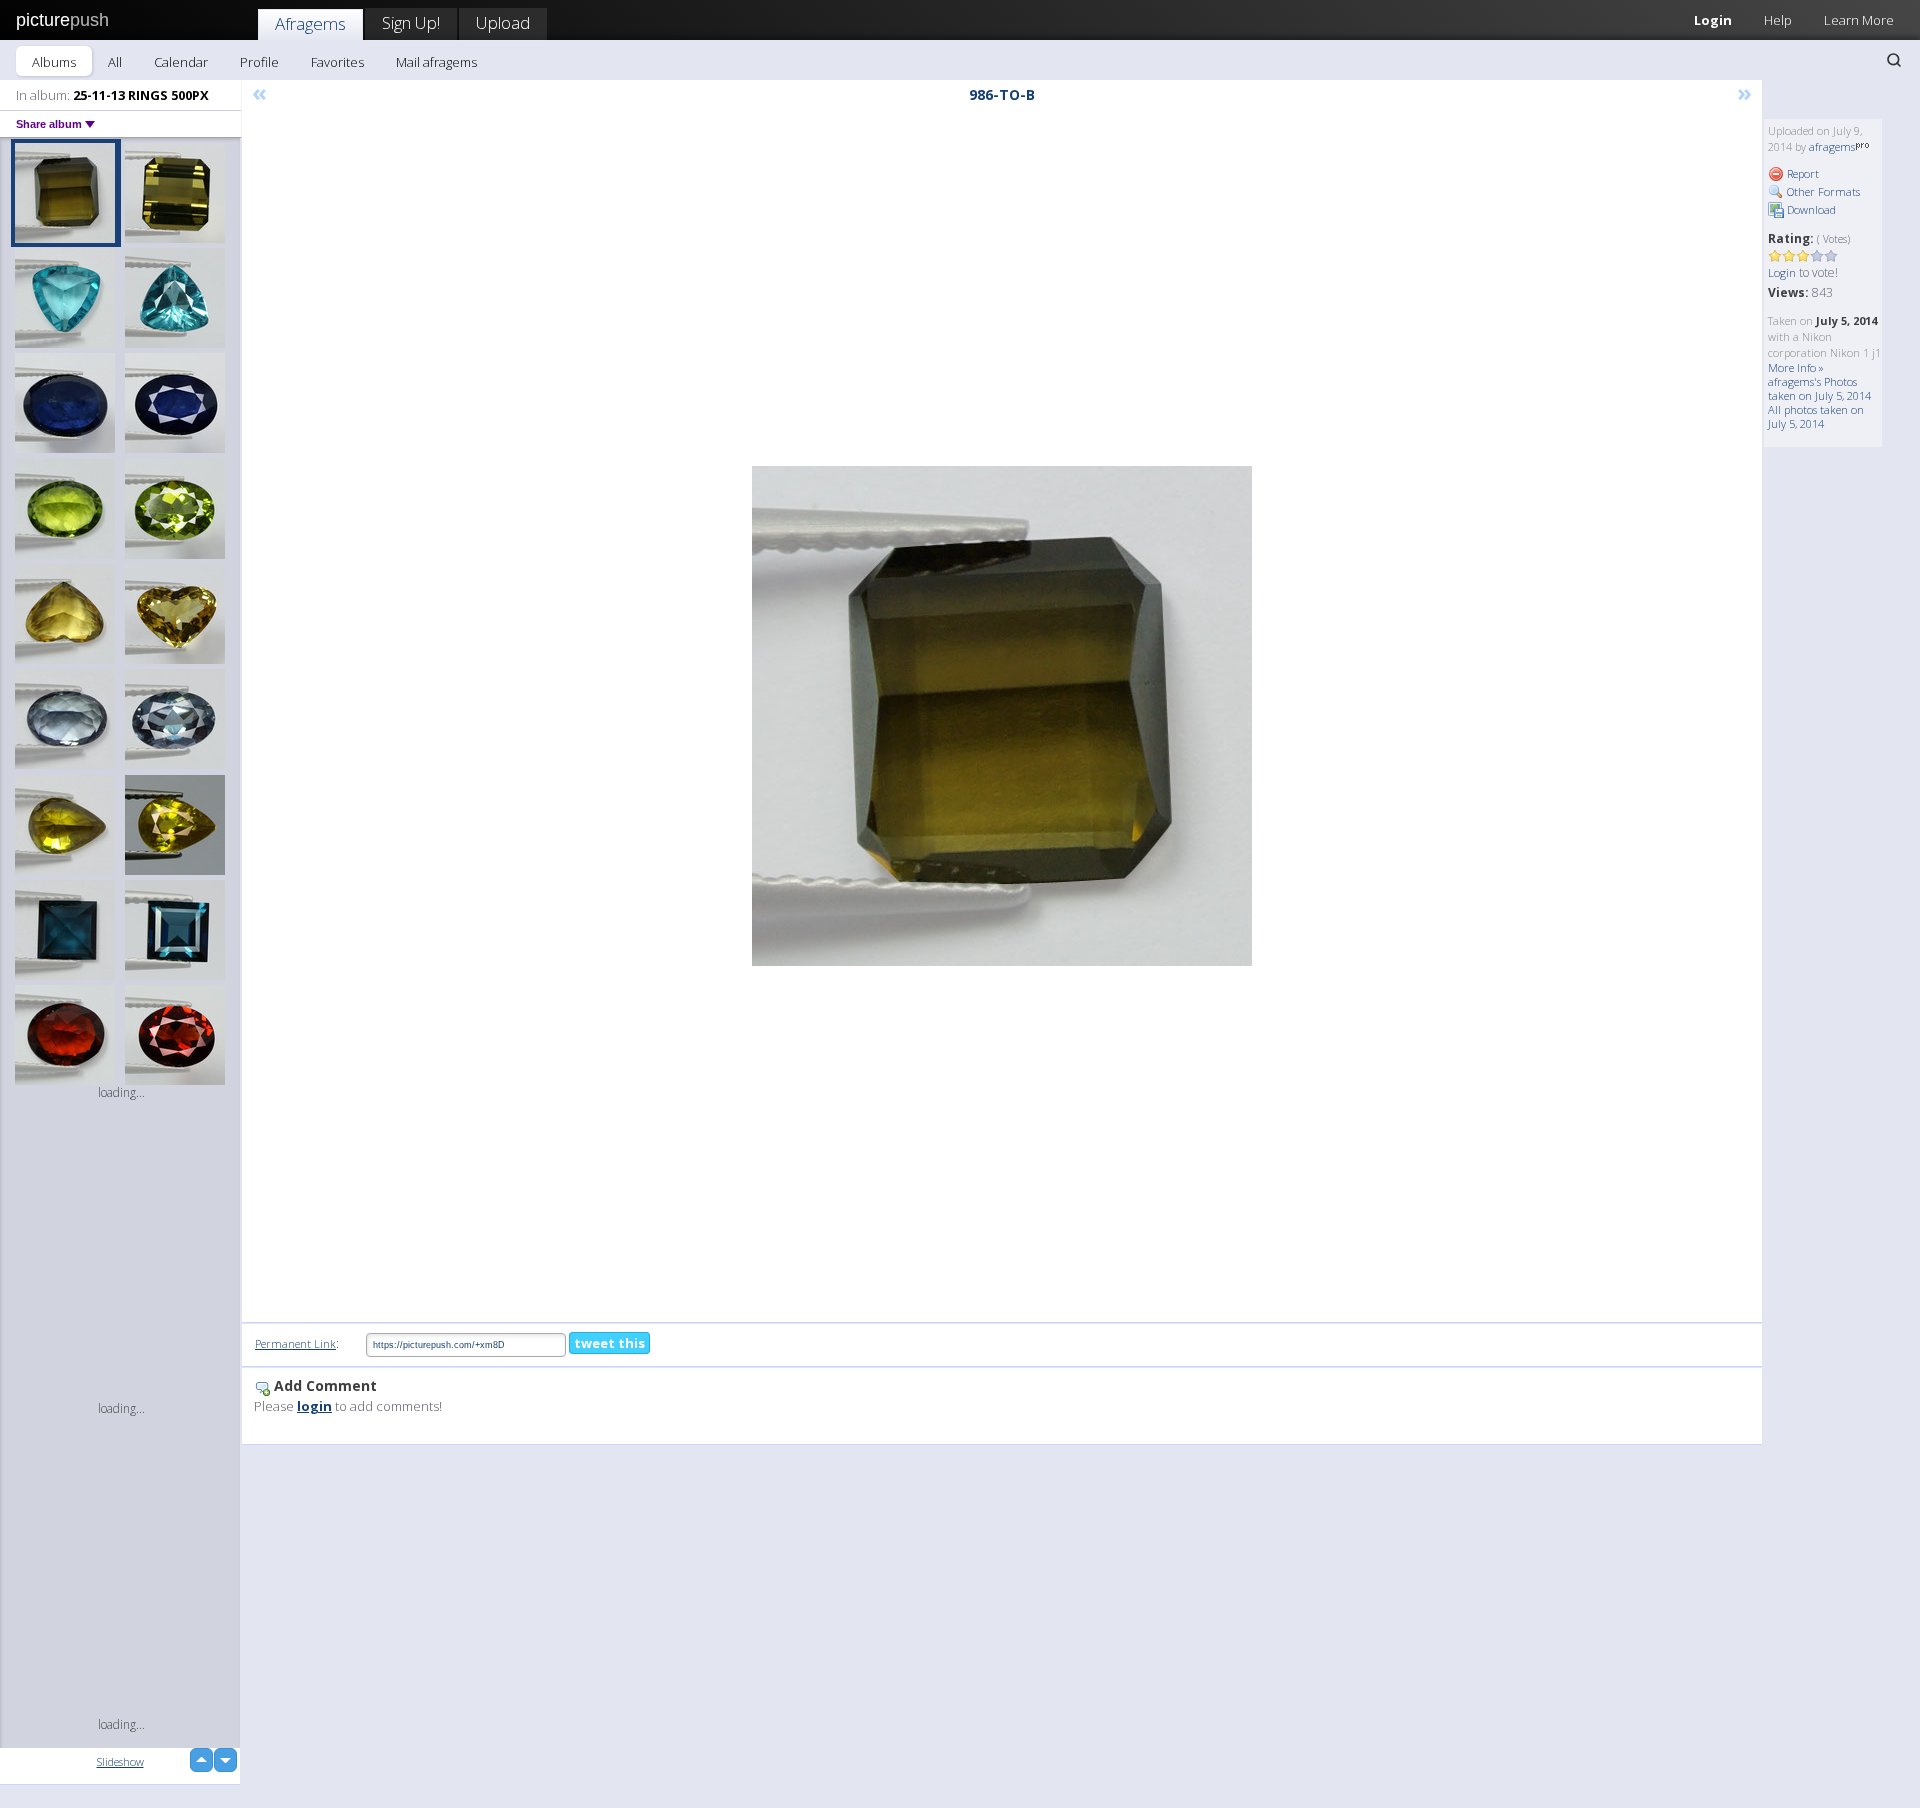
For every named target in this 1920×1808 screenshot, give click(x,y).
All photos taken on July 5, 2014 (1816, 416)
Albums (54, 62)
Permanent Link (295, 1343)
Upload (503, 22)
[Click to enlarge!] (1002, 716)
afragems (1832, 146)
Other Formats (1822, 191)
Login (1713, 20)
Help (1778, 20)
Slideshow (120, 1761)
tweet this (609, 1343)
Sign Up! (411, 22)
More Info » (1796, 367)
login (314, 1406)
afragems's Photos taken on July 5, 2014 (1819, 388)
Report (1801, 173)
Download (1810, 209)
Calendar (181, 62)
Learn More (1859, 20)
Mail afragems (436, 62)
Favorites (337, 62)
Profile (259, 62)
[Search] (1894, 60)
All (115, 62)
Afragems (310, 23)
